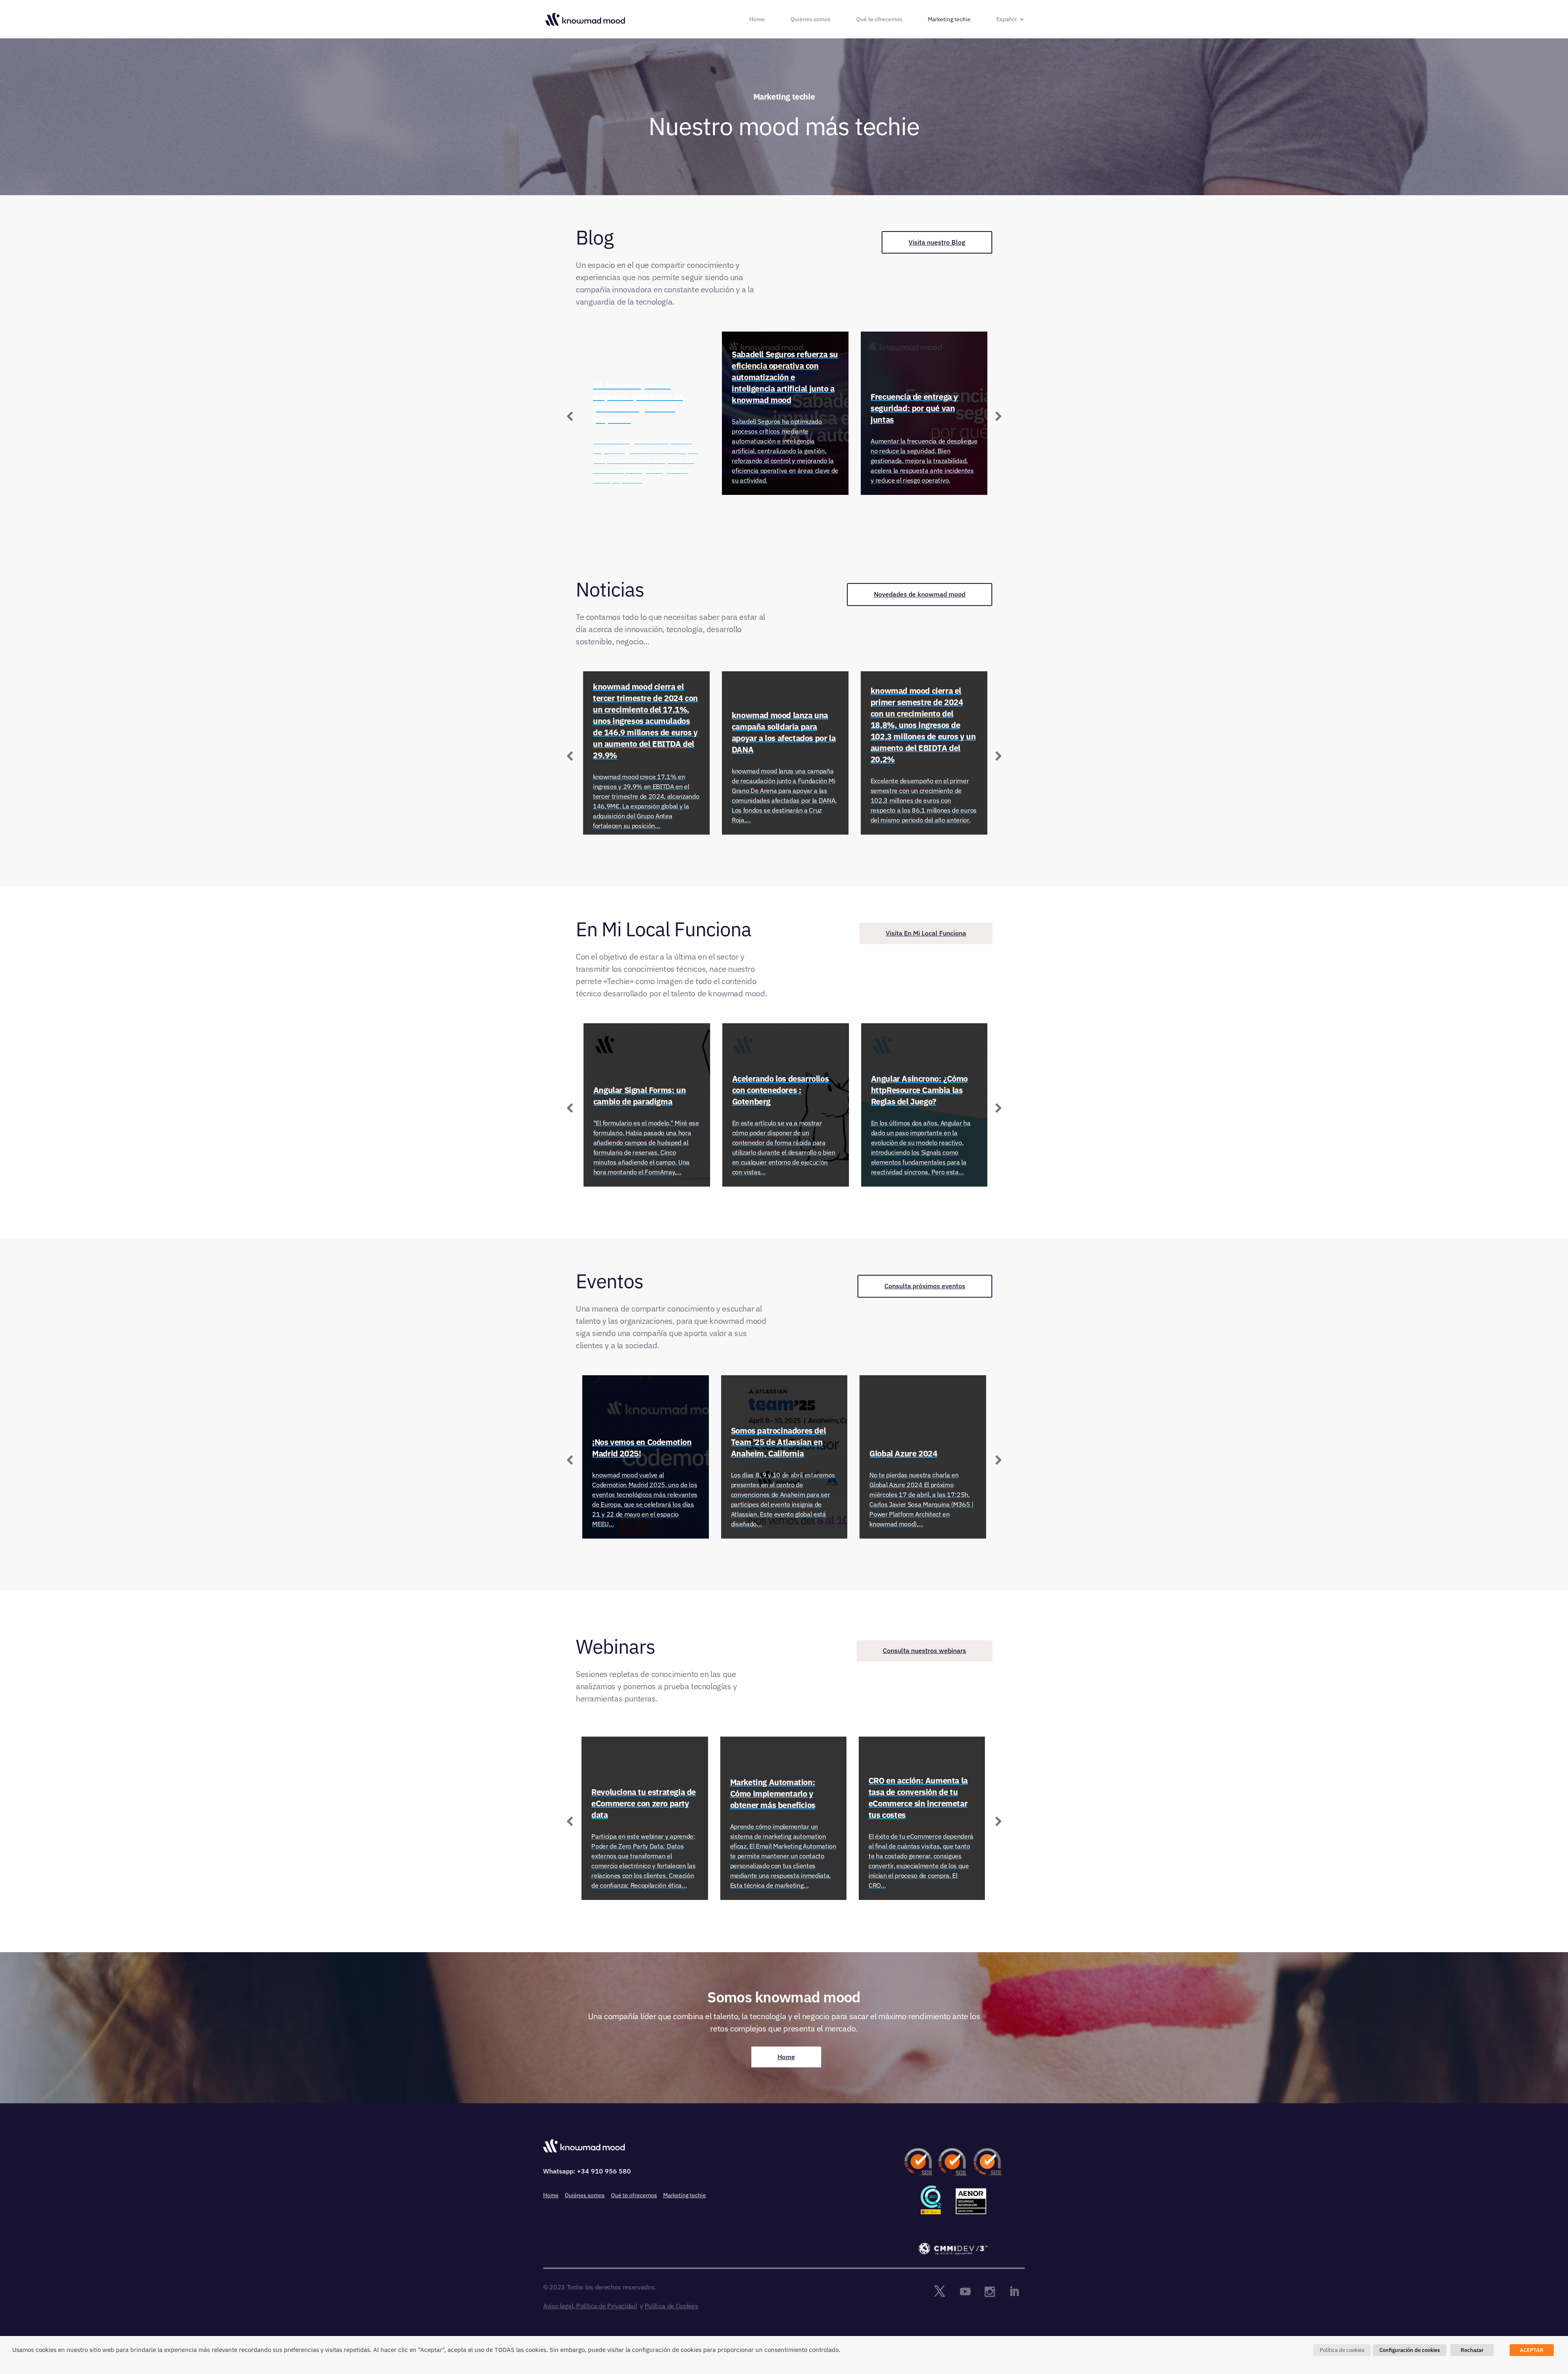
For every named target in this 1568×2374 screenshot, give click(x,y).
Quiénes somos (811, 20)
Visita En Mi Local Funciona (926, 933)
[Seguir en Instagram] (990, 2292)
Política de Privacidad (607, 2306)
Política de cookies (1342, 2350)
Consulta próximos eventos (925, 1286)
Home (757, 20)
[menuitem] (1011, 27)
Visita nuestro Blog (937, 242)
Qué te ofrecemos (879, 20)
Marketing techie (949, 20)
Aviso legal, (559, 2306)
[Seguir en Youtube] (965, 2292)
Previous (570, 415)
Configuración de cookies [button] (1410, 2350)
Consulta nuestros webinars (924, 1650)
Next (998, 415)
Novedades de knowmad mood (920, 594)
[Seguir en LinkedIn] (1014, 2292)
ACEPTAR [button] (1532, 2350)
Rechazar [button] (1472, 2350)
